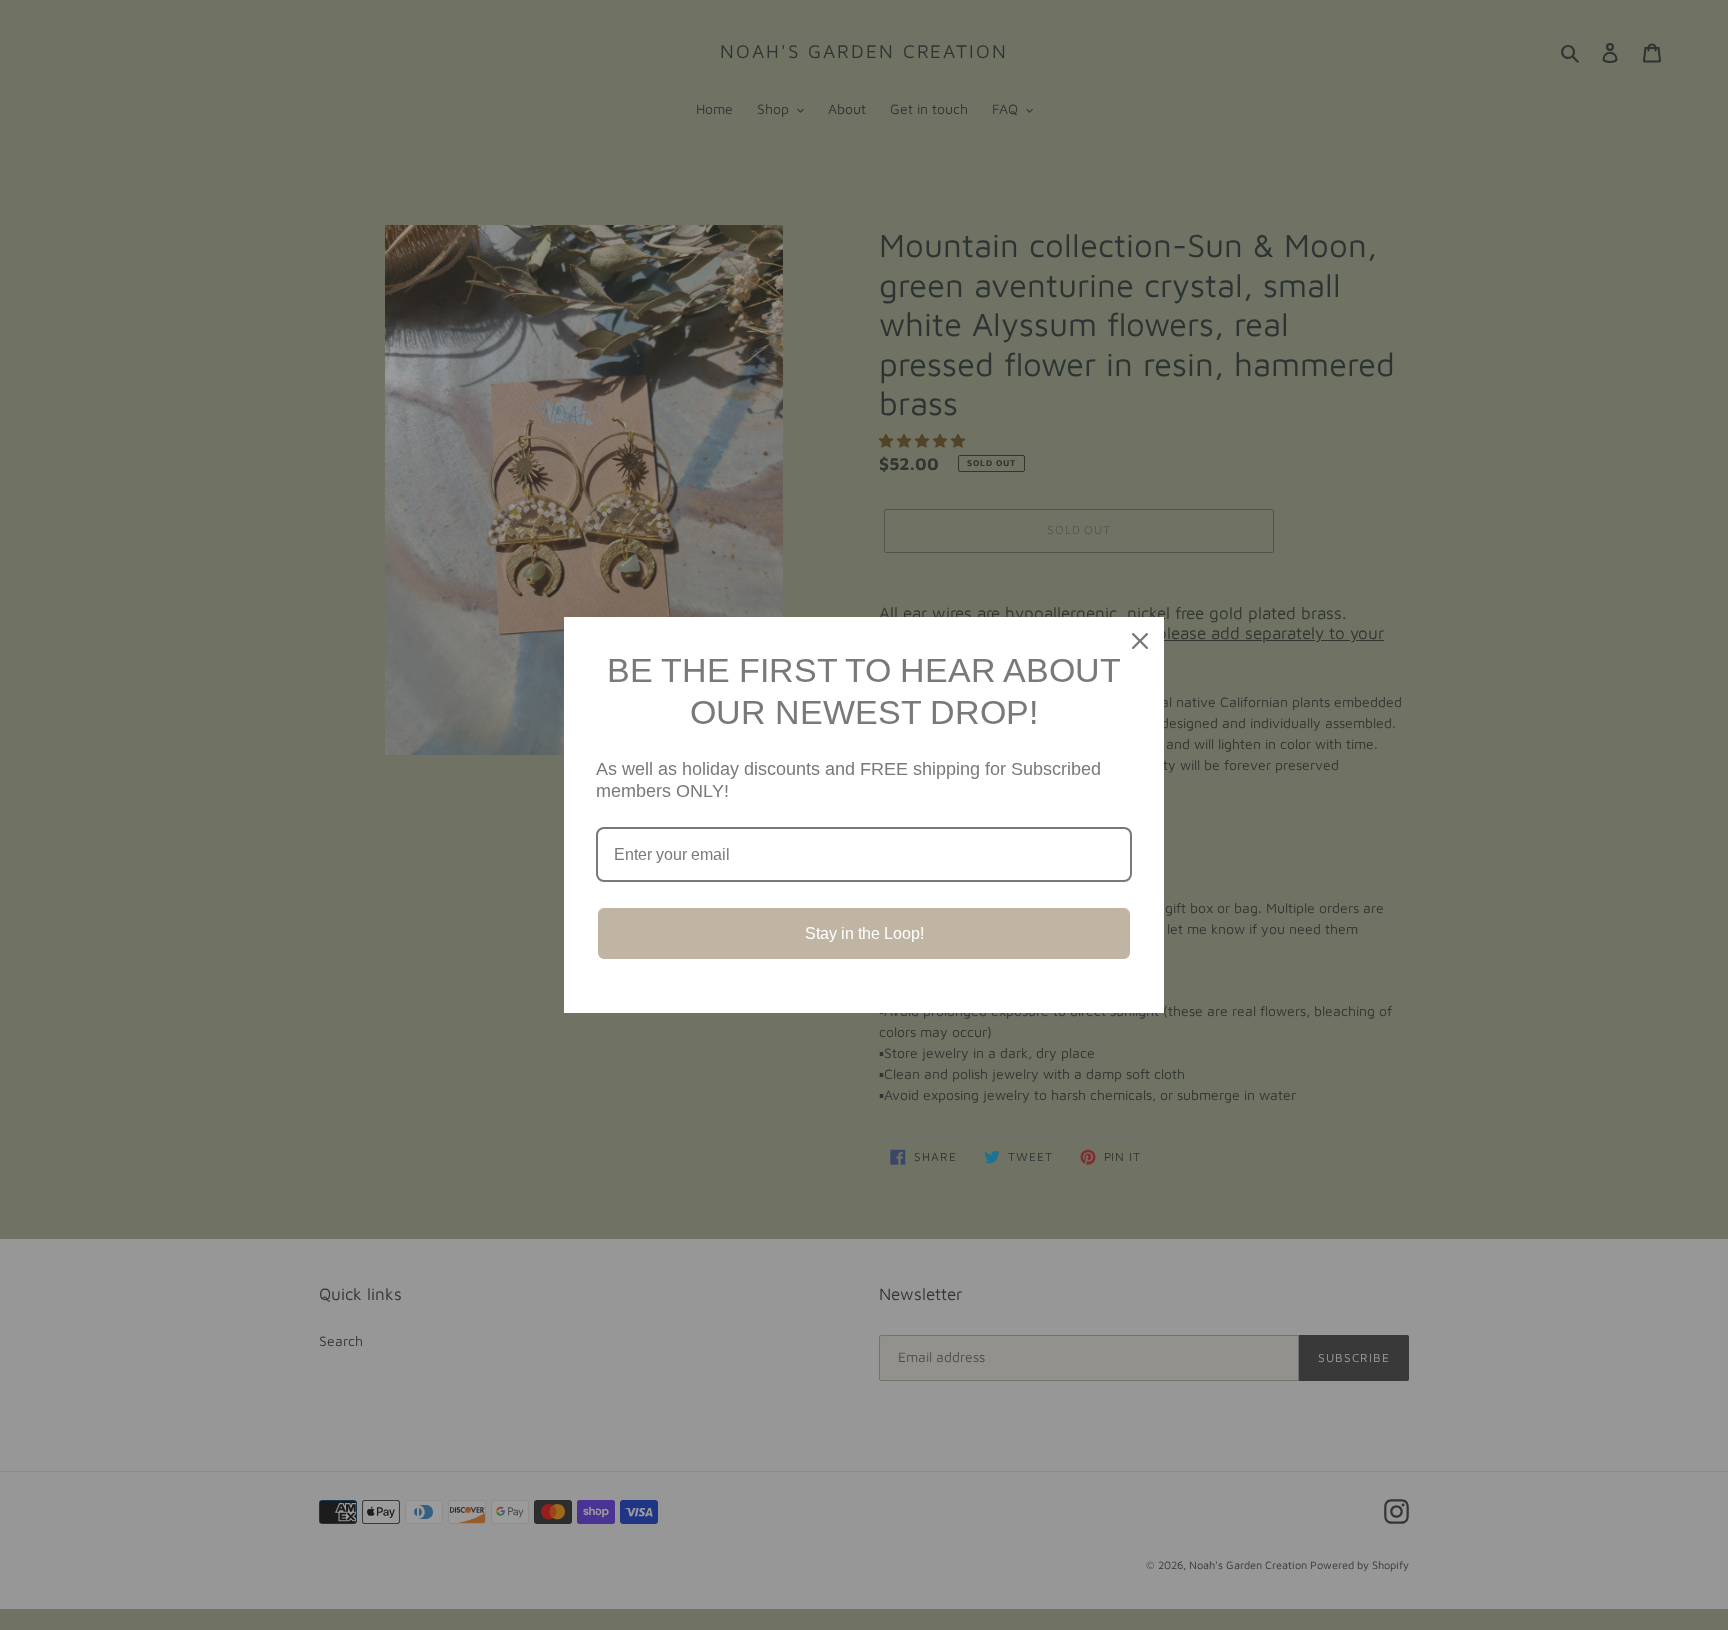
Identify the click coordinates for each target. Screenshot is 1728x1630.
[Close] (1140, 641)
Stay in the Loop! (864, 933)
